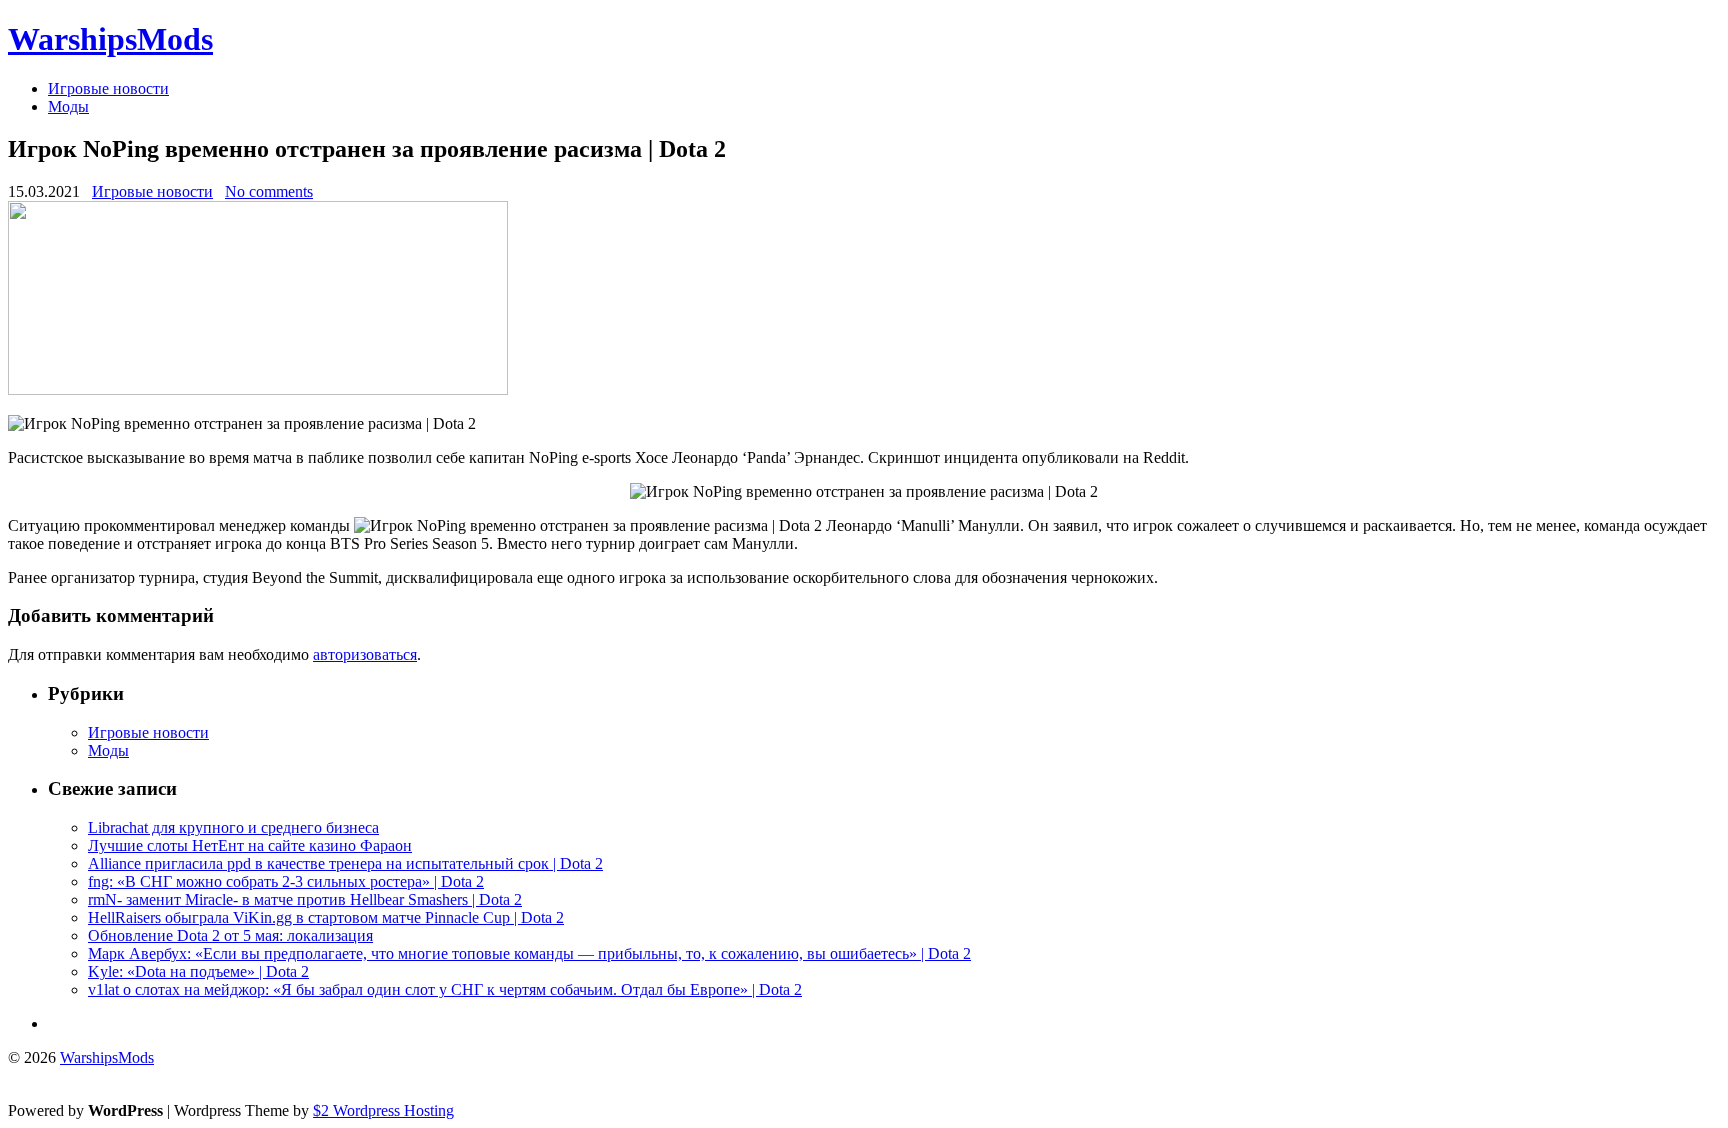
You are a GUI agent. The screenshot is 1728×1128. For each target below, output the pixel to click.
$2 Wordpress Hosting (383, 1110)
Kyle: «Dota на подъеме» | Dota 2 (198, 971)
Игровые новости (108, 88)
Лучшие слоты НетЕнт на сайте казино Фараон (250, 845)
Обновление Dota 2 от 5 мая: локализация (230, 935)
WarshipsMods (110, 39)
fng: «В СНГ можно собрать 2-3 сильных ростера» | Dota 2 (286, 881)
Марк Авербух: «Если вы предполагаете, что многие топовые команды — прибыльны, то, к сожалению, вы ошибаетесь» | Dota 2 (529, 953)
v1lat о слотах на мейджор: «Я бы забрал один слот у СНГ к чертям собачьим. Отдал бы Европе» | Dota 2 (445, 989)
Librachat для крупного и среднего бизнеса (233, 827)
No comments (269, 191)
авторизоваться (365, 654)
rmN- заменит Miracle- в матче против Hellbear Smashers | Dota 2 (305, 899)
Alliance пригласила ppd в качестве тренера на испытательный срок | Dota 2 (345, 863)
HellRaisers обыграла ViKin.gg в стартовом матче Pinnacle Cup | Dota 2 (326, 917)
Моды (68, 106)
